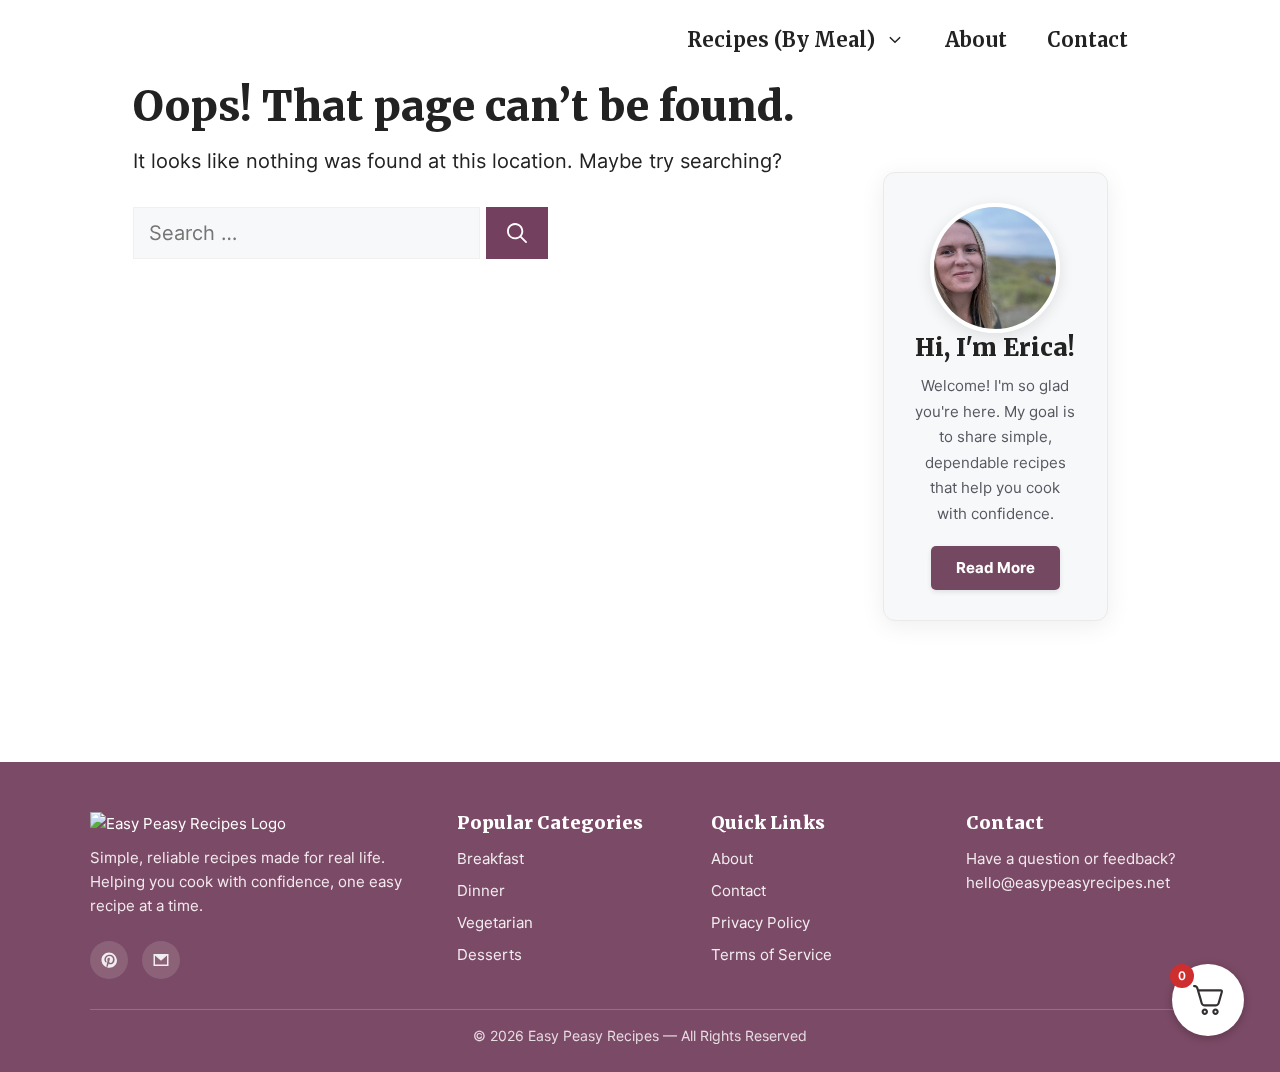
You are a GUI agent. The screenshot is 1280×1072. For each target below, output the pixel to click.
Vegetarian (495, 922)
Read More (995, 567)
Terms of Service (771, 954)
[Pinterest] (109, 960)
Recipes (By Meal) (781, 39)
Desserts (489, 954)
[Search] (517, 233)
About (976, 39)
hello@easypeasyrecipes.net (1068, 882)
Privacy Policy (760, 922)
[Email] (161, 960)
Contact (1087, 39)
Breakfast (490, 858)
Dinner (481, 890)
